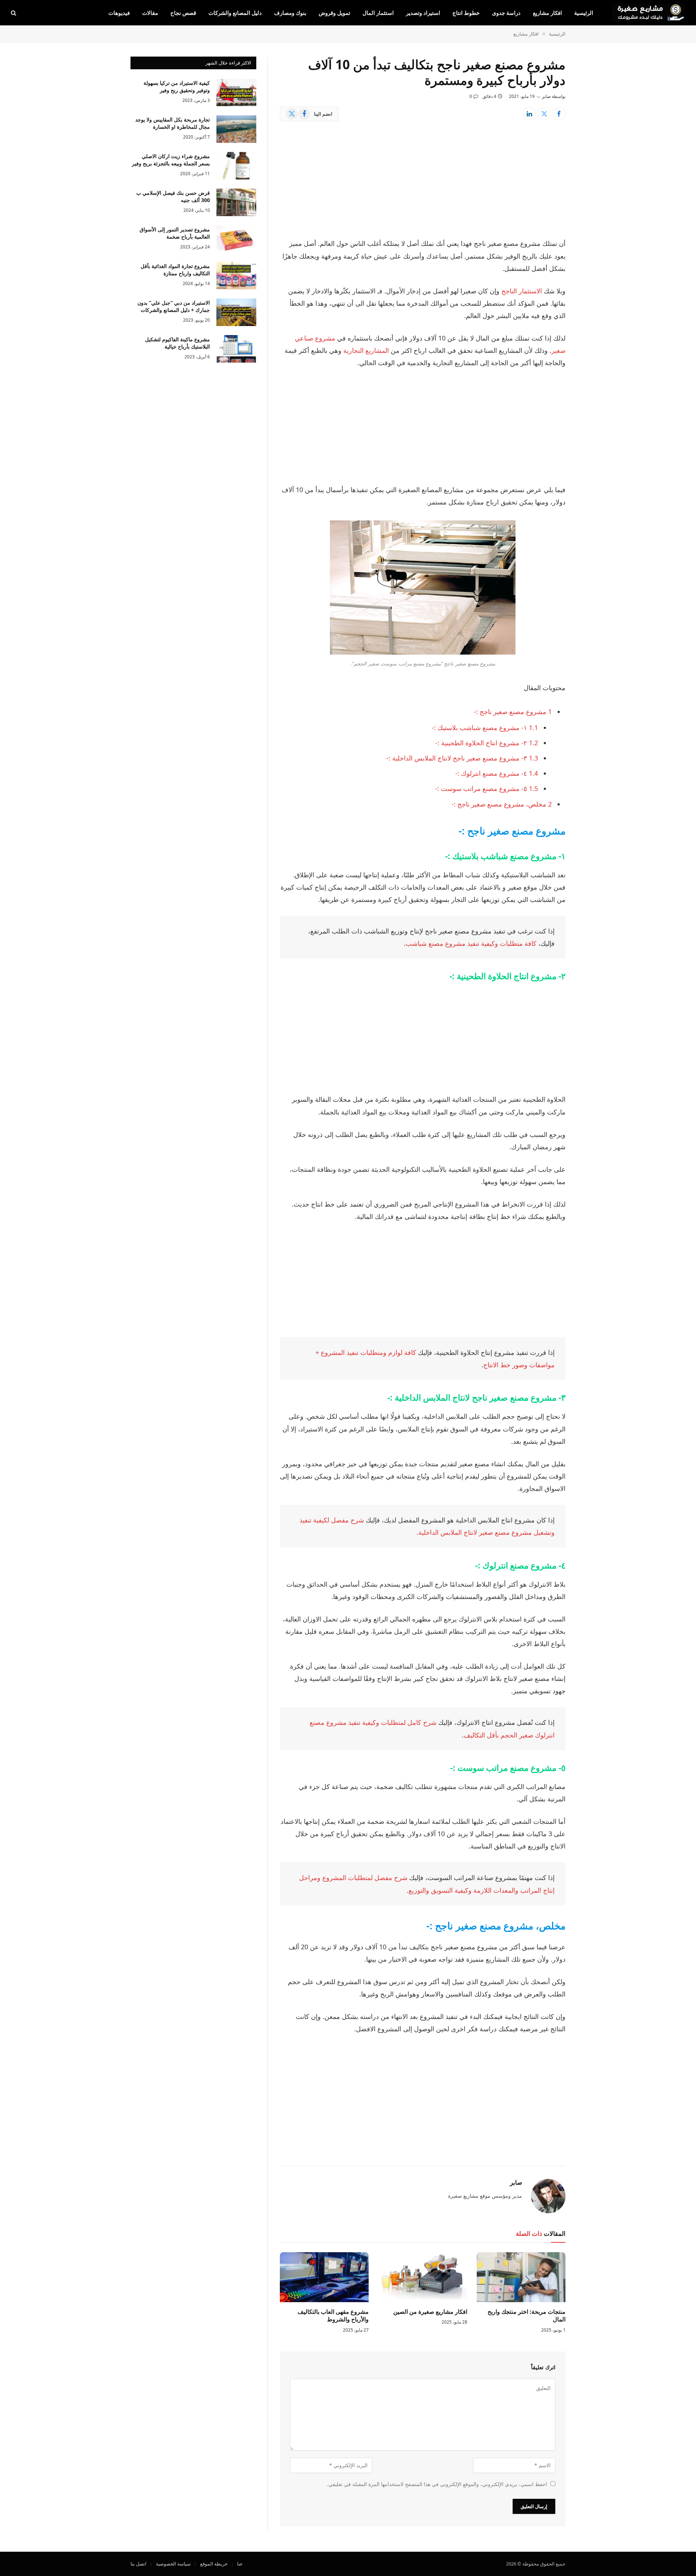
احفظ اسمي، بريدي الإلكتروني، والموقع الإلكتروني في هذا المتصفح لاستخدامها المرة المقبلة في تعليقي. (437, 2484)
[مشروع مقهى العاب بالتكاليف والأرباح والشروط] (324, 2277)
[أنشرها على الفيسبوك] (559, 114)
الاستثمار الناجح (522, 291)
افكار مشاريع (547, 13)
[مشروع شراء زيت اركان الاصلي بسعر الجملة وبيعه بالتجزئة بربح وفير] (236, 166)
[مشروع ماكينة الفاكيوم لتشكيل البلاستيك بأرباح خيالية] (236, 349)
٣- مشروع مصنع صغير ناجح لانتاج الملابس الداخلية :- (462, 758)
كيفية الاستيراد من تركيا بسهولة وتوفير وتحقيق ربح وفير (177, 86)
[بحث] (14, 13)
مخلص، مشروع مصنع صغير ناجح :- (502, 804)
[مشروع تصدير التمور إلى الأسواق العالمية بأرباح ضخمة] (236, 239)
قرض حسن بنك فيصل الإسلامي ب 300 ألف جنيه (173, 196)
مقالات (150, 13)
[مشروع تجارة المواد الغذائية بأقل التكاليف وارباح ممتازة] (236, 276)
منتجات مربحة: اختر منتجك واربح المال (527, 2316)
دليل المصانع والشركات (235, 13)
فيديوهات (119, 13)
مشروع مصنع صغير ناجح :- (513, 712)
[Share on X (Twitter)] (544, 114)
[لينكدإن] (529, 114)
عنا (240, 2564)
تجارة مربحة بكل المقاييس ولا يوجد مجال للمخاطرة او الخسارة (173, 123)
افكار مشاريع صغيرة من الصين (430, 2312)
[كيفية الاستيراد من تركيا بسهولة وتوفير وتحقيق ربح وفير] (236, 92)
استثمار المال (378, 13)
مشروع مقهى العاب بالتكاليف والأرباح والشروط (333, 2316)
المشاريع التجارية (366, 350)
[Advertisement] (423, 184)
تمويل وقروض (334, 13)
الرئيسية (584, 13)
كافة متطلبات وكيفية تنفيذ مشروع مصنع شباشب (471, 943)
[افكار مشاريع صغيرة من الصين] (422, 2277)
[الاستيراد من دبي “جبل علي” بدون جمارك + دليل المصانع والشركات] (236, 312)
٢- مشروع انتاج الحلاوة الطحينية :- (487, 743)
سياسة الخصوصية (173, 2564)
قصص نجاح (183, 13)
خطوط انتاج (466, 13)
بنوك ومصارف (290, 13)
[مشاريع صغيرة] (649, 13)
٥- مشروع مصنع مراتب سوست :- (486, 788)
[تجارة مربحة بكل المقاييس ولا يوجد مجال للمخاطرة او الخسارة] (236, 129)
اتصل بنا (138, 2564)
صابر (546, 96)
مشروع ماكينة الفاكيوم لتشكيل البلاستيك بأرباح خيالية (177, 343)
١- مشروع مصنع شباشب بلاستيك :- (485, 728)
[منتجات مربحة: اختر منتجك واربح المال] (521, 2277)
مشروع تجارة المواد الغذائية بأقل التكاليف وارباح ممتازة (175, 270)
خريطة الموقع (214, 2564)
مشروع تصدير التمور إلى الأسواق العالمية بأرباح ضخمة (175, 233)
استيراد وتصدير (423, 13)
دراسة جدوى (506, 13)
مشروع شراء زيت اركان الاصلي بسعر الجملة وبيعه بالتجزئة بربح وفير (171, 160)
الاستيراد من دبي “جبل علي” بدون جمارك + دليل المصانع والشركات (174, 306)
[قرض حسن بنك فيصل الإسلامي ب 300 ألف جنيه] (236, 202)
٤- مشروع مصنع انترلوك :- (497, 773)
